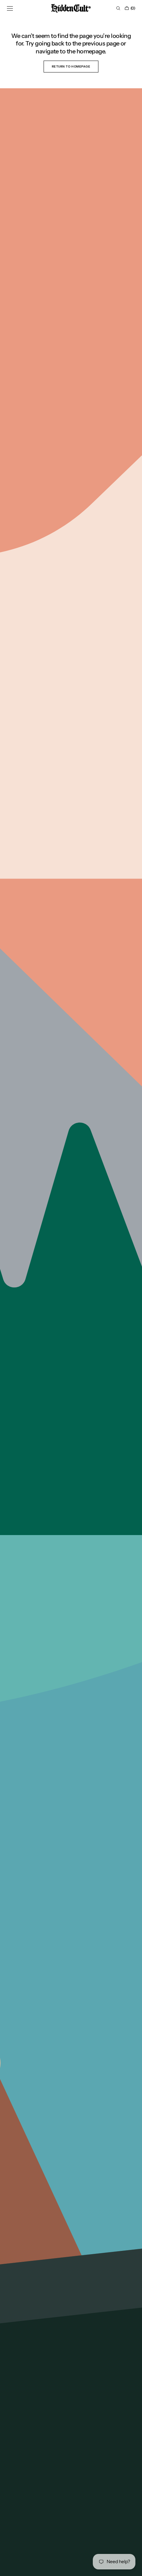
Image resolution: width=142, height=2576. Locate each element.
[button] (10, 8)
